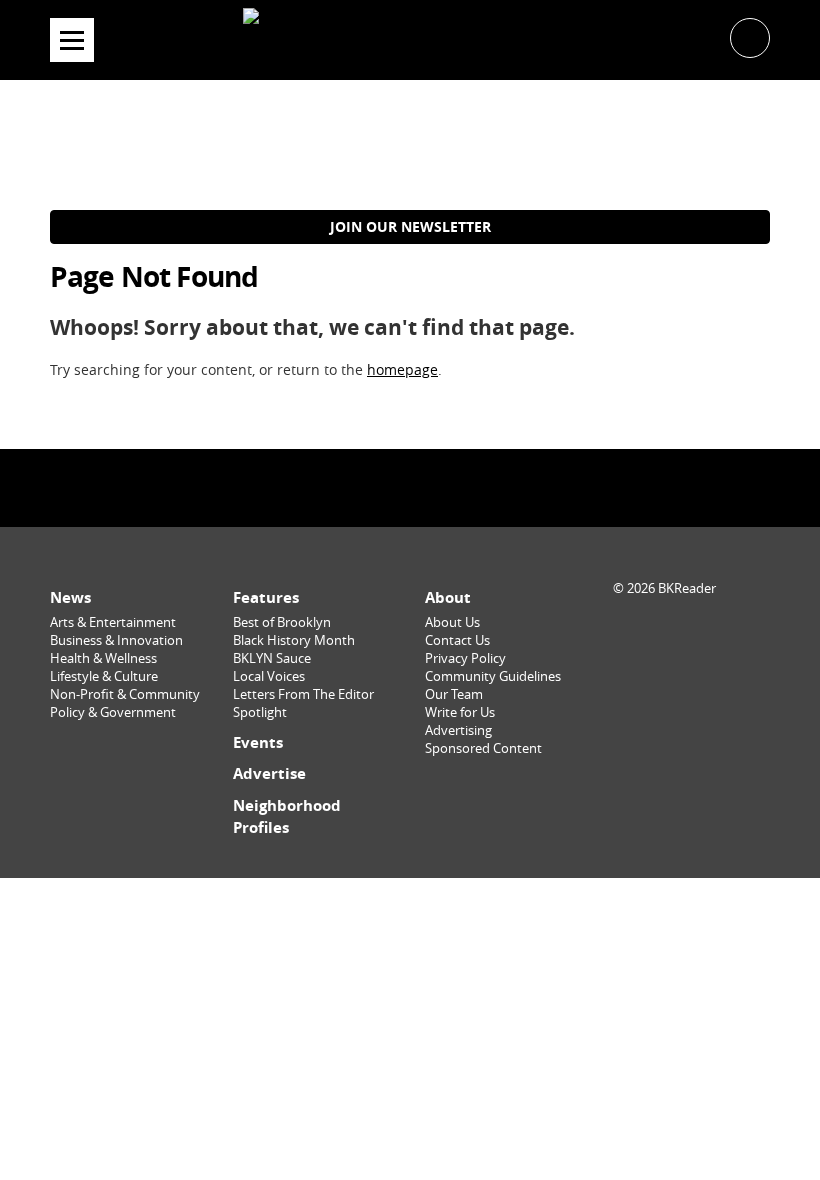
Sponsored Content (483, 748)
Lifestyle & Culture (104, 676)
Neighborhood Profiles (287, 816)
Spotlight (260, 712)
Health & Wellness (103, 658)
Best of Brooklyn (282, 622)
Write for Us (460, 712)
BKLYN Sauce (272, 658)
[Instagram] (410, 487)
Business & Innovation (116, 640)
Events (258, 742)
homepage (402, 369)
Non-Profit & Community (125, 694)
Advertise (269, 773)
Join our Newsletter (410, 226)
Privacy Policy (465, 658)
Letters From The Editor (303, 694)
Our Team (454, 694)
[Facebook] (359, 487)
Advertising (458, 730)
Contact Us (457, 640)
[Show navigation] (72, 40)
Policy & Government (113, 712)
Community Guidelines (493, 676)
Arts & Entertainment (113, 622)
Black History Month (294, 640)
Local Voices (269, 676)
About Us (452, 622)
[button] (750, 36)
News (70, 597)
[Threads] (461, 487)
